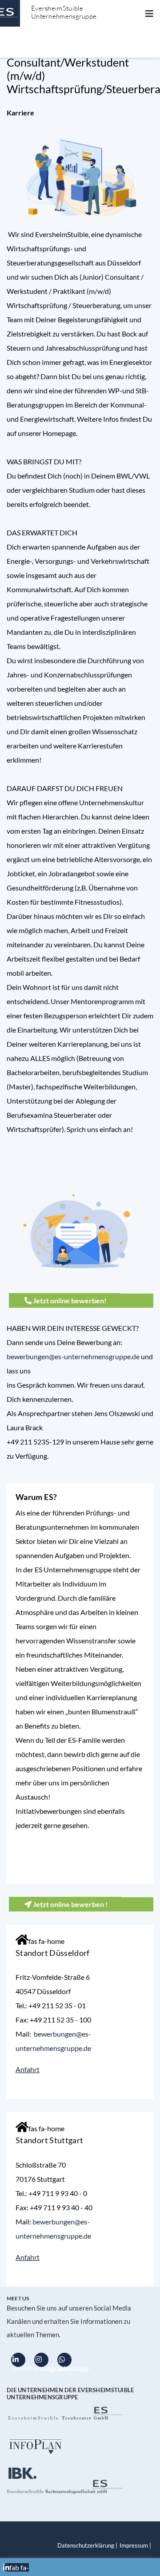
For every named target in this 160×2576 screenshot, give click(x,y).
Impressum (134, 2546)
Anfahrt (28, 2069)
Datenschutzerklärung (86, 2546)
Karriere (20, 113)
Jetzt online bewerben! (69, 1300)
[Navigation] (149, 13)
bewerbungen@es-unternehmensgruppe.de (73, 1356)
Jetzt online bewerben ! (70, 1904)
